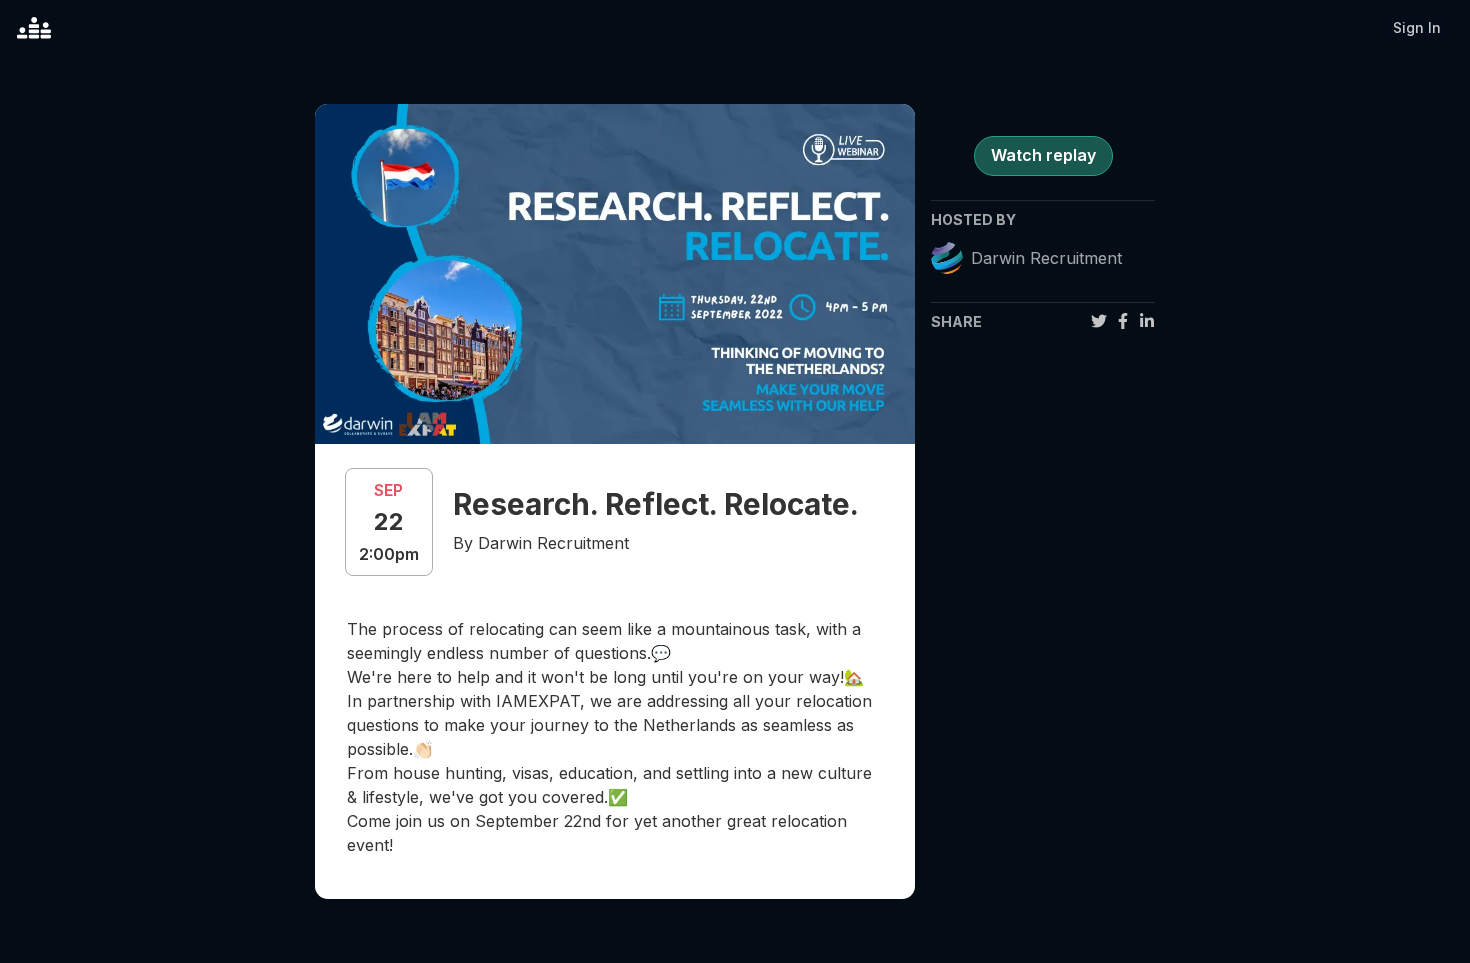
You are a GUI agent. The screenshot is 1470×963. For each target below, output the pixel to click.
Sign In (1417, 27)
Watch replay (1043, 155)
